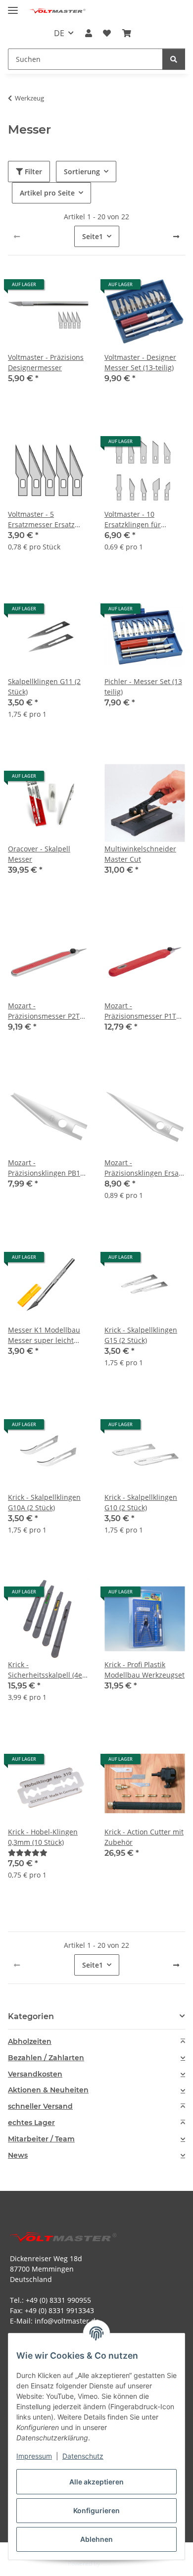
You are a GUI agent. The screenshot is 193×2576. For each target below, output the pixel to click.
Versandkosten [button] (35, 2074)
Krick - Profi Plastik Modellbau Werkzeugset (145, 1670)
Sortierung (82, 172)
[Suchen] (174, 59)
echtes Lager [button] (31, 2123)
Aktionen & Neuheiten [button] (48, 2090)
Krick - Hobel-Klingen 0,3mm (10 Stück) (43, 1837)
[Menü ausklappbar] (13, 6)
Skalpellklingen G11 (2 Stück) (44, 687)
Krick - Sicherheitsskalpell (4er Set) (47, 1670)
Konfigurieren (96, 2510)
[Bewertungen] (28, 1853)
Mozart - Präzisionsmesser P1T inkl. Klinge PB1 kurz (140, 1011)
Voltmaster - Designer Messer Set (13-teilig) (140, 362)
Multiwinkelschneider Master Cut (140, 854)
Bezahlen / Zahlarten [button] (46, 2058)
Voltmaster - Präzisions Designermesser (46, 362)
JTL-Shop (113, 2563)
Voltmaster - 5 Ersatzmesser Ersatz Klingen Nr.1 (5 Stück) (44, 520)
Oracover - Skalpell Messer (39, 854)
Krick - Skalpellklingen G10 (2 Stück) (141, 1502)
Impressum (34, 2456)
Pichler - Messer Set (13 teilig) (143, 687)
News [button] (18, 2155)
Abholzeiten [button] (30, 2042)
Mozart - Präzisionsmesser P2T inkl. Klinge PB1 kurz (44, 1011)
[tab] (96, 2042)
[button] (89, 33)
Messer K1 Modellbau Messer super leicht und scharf (44, 1335)
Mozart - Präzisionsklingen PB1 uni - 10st (44, 1168)
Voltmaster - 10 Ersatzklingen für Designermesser (133, 520)
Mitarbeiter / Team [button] (41, 2139)
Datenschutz (83, 2456)
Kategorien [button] (31, 2016)
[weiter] (176, 237)
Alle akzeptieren (96, 2482)
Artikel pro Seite (47, 193)
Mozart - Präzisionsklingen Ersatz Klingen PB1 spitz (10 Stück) (145, 1168)
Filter (32, 172)
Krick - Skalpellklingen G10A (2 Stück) (44, 1502)
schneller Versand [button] (40, 2106)
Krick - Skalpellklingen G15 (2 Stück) (141, 1335)
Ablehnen (96, 2539)
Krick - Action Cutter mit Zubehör (144, 1837)
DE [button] (59, 33)
